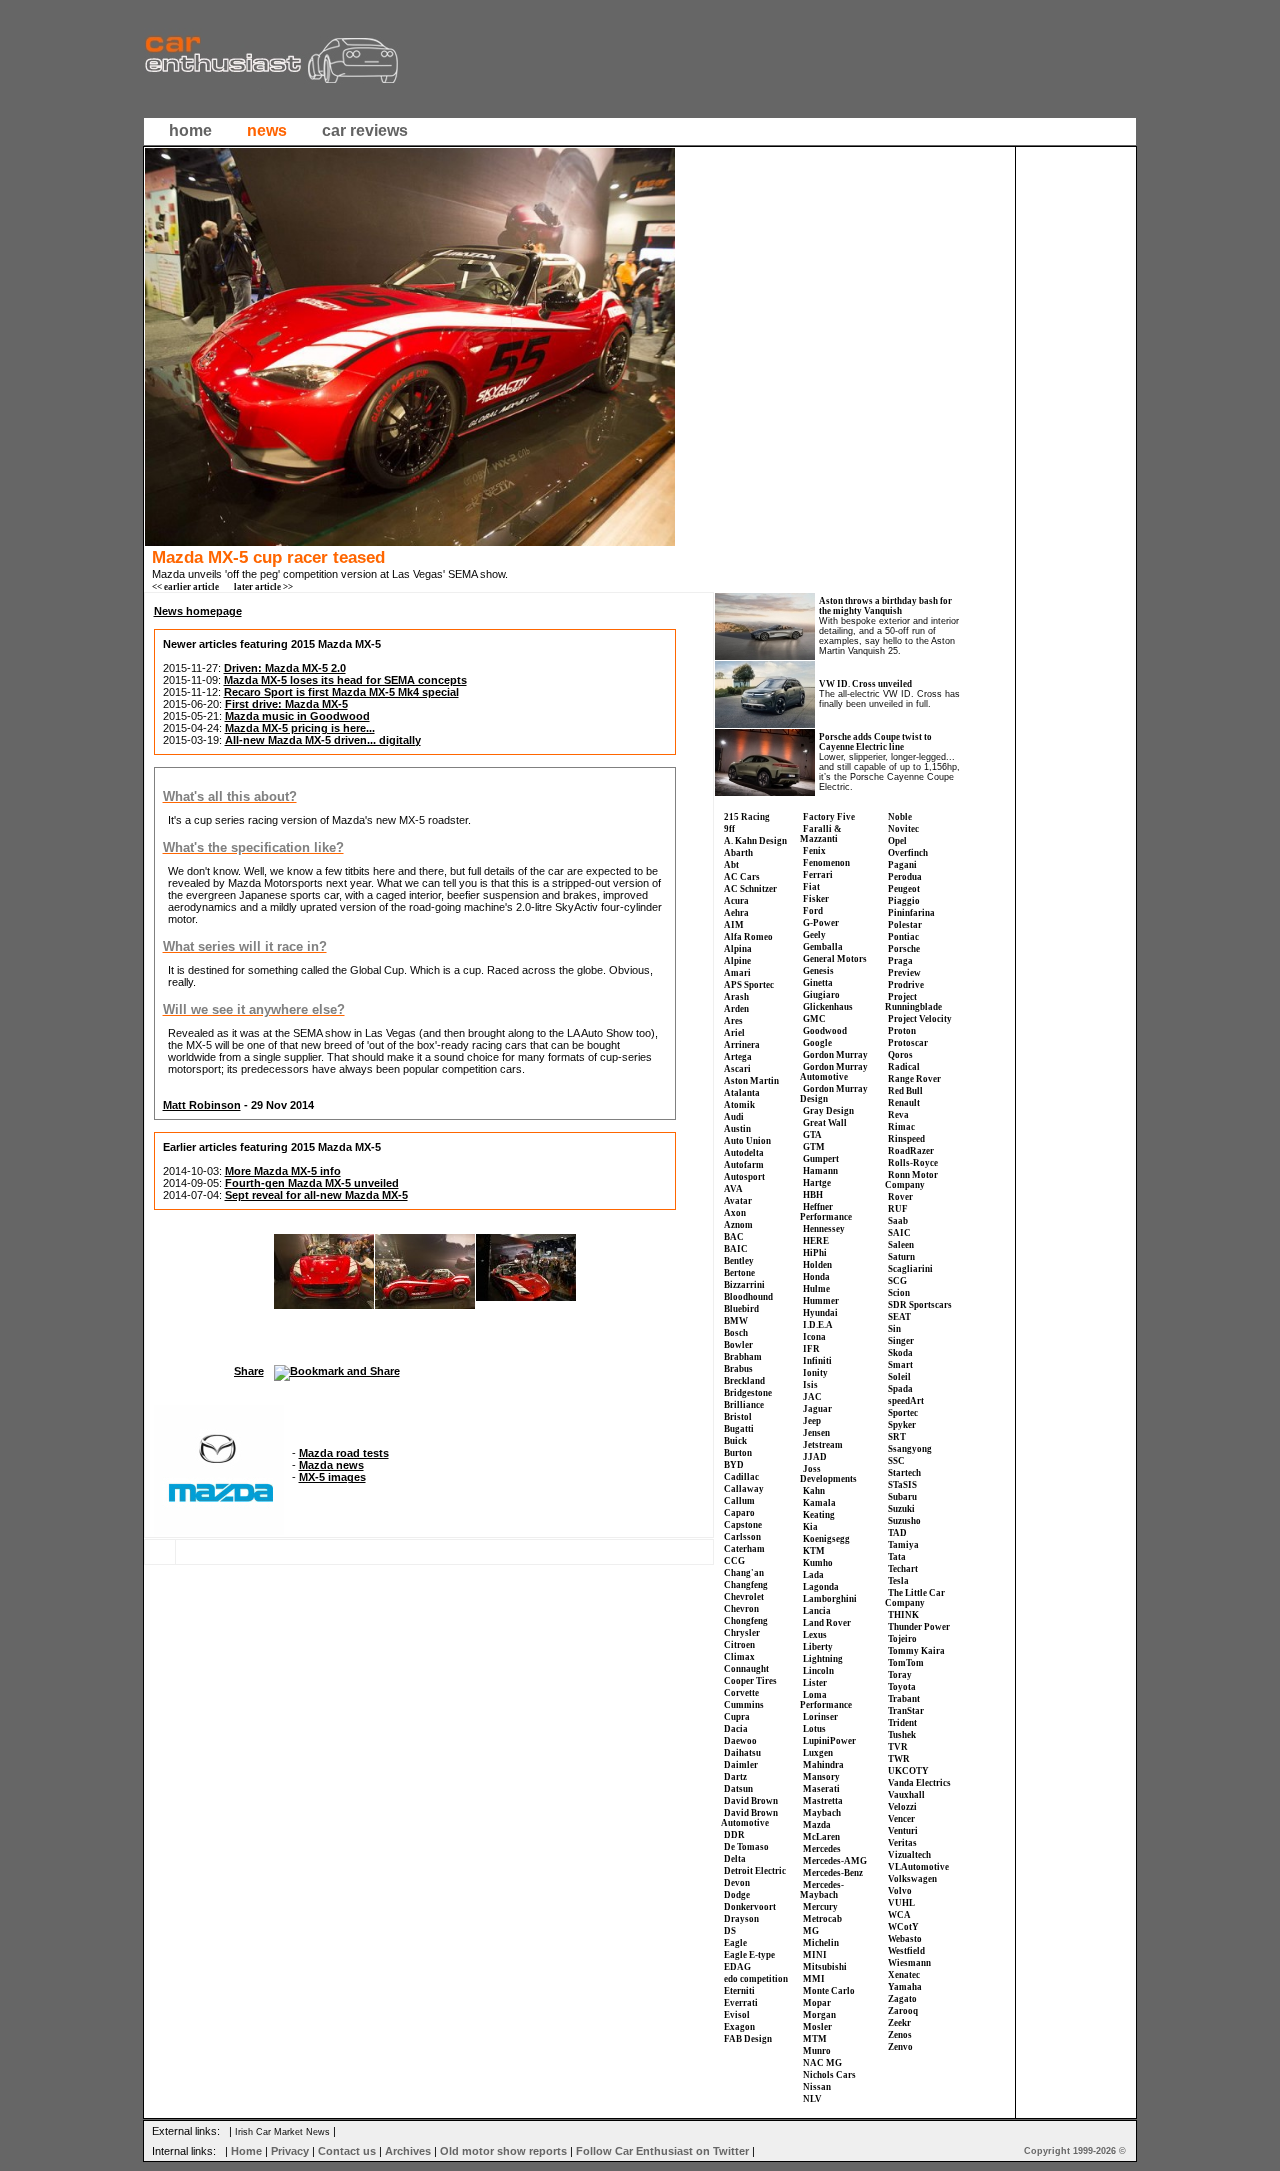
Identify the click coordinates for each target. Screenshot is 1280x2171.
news (267, 130)
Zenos (900, 2035)
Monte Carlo (829, 1991)
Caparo (739, 1513)
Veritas (902, 1843)
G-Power (821, 923)
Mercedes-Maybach (822, 1890)
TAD (897, 1533)
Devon (737, 1883)
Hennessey (824, 1229)
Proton (902, 1031)
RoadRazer (911, 1151)
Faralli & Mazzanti (821, 834)
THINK (903, 1615)
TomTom (906, 1663)
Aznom (738, 1225)
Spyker (902, 1425)
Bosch (736, 1333)
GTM (814, 1147)
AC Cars (742, 877)
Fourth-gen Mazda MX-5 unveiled (312, 1183)
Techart (903, 1569)
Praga (900, 961)
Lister (815, 1683)
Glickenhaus (828, 1007)
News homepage (198, 611)
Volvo (900, 1891)
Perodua (905, 877)
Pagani (902, 865)
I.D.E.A (818, 1325)
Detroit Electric (755, 1871)
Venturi (903, 1831)
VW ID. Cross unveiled (865, 684)
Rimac (901, 1127)
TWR (899, 1759)
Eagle (735, 1943)
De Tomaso (746, 1847)
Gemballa (823, 947)
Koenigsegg (826, 1539)
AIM (734, 925)
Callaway (744, 1489)
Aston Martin (751, 1081)
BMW (736, 1321)
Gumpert (821, 1159)
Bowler (738, 1345)
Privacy (290, 2151)
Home (246, 2151)
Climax (739, 1657)
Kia (810, 1527)
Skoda (900, 1353)
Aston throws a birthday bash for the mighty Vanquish (885, 606)
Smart (900, 1365)
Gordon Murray (835, 1055)
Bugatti (739, 1429)
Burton (738, 1453)
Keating (819, 1515)
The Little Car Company (915, 1598)
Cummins (744, 1705)
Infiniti (817, 1361)
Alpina (738, 949)
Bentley (739, 1261)
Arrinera (742, 1045)
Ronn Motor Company (911, 1180)
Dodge (737, 1895)
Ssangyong (910, 1449)
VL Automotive (918, 1867)
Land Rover (827, 1623)
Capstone (743, 1525)
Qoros (900, 1055)
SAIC (899, 1233)
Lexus (815, 1635)
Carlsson (742, 1537)
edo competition (756, 1979)
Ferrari (818, 875)
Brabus (738, 1369)
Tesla (898, 1581)
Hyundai (820, 1313)
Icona (814, 1337)
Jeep (812, 1421)
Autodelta (744, 1153)
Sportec (903, 1413)
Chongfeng (746, 1621)
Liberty (818, 1647)
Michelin (821, 1943)
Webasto (905, 1939)
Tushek (902, 1735)
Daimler (741, 1765)
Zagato (902, 1999)
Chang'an (744, 1573)
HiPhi (815, 1253)
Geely (814, 935)
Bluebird (741, 1309)
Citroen (739, 1645)
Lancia (817, 1611)
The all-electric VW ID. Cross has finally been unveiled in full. (889, 699)
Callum (739, 1501)
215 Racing (747, 817)
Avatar (738, 1201)
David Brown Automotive (749, 1818)
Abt (731, 865)
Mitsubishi (825, 1967)
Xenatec (904, 1975)
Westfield (906, 1951)
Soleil (899, 1377)
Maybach (822, 1813)
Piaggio (904, 901)
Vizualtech (909, 1855)
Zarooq (903, 2011)
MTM (815, 2039)
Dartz (735, 1777)
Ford (813, 911)
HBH (813, 1195)
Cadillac (741, 1477)
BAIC (736, 1249)
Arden (736, 1009)
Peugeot (904, 889)
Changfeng (746, 1585)
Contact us (347, 2151)
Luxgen (818, 1753)
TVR (898, 1747)
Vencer (901, 1819)
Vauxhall (906, 1795)
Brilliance (744, 1405)
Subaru (902, 1497)
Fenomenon (826, 863)
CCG (734, 1561)
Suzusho (904, 1521)
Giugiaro (821, 995)
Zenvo (900, 2047)
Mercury (820, 1907)
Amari (737, 973)
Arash (736, 997)
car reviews (365, 130)
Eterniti (739, 1991)
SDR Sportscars (920, 1305)
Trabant (904, 1699)
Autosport (744, 1177)
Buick (735, 1441)
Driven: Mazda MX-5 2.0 (285, 668)
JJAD (815, 1457)
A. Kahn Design (755, 841)
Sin (894, 1329)
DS (730, 1931)
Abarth (738, 853)
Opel (897, 841)
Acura (736, 901)
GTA (812, 1135)
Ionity (815, 1373)
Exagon (739, 2027)
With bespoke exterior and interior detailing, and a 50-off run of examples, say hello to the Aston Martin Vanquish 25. (889, 636)
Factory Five (829, 817)
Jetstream (823, 1445)
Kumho (818, 1563)
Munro (817, 2051)
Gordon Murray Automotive (834, 1072)
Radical (904, 1067)
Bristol (738, 1417)
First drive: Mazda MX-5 (286, 704)
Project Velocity (920, 1019)
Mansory (821, 1777)
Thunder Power (919, 1627)
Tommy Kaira (916, 1651)
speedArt (906, 1401)
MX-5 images (332, 1477)
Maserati (821, 1789)
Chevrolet (744, 1597)
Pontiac (903, 937)
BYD (734, 1465)
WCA (899, 1915)
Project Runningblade (913, 1002)
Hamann (820, 1171)
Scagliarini (910, 1269)
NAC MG (822, 2063)
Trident (902, 1723)
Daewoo (740, 1741)
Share (249, 1371)
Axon (735, 1213)
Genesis (818, 971)
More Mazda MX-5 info (283, 1171)
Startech (904, 1473)
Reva (898, 1115)
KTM (814, 1551)
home (190, 130)
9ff (729, 829)
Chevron (741, 1609)
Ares (733, 1021)
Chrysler (742, 1633)
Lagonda (821, 1587)
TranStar (906, 1711)
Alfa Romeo (748, 937)
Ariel (734, 1033)
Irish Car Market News (282, 2132)
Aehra (736, 913)
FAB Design (748, 2039)
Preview (904, 973)
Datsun (738, 1789)
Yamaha (905, 1987)
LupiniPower (829, 1741)
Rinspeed (906, 1139)
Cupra (737, 1717)
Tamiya (903, 1545)
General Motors (835, 959)
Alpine (737, 961)
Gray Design (828, 1111)
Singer (901, 1341)
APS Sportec (749, 985)
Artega (738, 1057)
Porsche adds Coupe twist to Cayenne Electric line (875, 742)
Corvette (741, 1693)
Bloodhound (748, 1297)
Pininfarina (911, 913)
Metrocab (822, 1919)
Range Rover (914, 1079)
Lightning (823, 1659)
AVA (733, 1189)
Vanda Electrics (919, 1783)
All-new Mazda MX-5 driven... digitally (323, 740)
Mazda (817, 1825)
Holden (817, 1265)
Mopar (817, 2003)
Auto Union (747, 1141)
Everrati (741, 2003)
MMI (814, 1979)
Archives (408, 2151)
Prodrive (906, 985)
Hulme (816, 1289)
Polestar (905, 925)
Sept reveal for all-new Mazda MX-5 (316, 1195)
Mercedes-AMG (835, 1861)
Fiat (811, 887)
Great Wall (825, 1123)
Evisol (737, 2015)
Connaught (746, 1669)
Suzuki (901, 1509)
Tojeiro (902, 1639)
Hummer (821, 1301)
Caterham (744, 1549)
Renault (904, 1103)
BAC (734, 1237)
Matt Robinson (202, 1105)
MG (811, 1931)
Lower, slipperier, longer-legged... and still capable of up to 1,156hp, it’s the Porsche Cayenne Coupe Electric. (889, 772)
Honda (816, 1277)
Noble (900, 817)
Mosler (817, 2027)
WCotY (903, 1927)
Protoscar (908, 1043)
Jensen (816, 1433)
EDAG (737, 1967)
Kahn (814, 1491)
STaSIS (902, 1485)
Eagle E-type (749, 1955)
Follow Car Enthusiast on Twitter (662, 2151)
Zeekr (899, 2023)
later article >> (263, 587)
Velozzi (902, 1807)
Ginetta (818, 983)
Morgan (819, 2015)
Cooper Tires (750, 1681)
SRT (897, 1437)
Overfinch (908, 853)
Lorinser (820, 1717)
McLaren (821, 1837)
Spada (900, 1389)
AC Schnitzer (750, 889)
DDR (734, 1835)
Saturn (901, 1257)
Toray (900, 1675)
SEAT (899, 1317)
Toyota (902, 1687)
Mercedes (822, 1849)
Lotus (814, 1729)
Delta (735, 1859)
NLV (812, 2099)
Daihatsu (742, 1753)
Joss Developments (828, 1474)
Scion (899, 1293)
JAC (812, 1397)
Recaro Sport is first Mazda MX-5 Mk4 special (341, 692)
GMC (814, 1019)
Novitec (903, 829)
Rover (900, 1197)
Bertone (739, 1273)
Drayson (741, 1919)
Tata (897, 1557)
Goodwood (825, 1031)
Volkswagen (912, 1879)
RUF (898, 1209)
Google (817, 1043)
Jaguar (817, 1409)
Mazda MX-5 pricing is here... (300, 728)
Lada (813, 1575)
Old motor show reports (503, 2151)
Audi (734, 1117)
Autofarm (744, 1165)
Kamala (819, 1503)
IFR (811, 1349)
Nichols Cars (829, 2075)
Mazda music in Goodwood (297, 716)
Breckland (744, 1381)
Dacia (736, 1729)
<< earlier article (185, 587)
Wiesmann (909, 1963)
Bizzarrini (744, 1285)
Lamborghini (830, 1599)
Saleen (901, 1245)
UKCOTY (908, 1771)
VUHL (901, 1903)
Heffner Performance (826, 1212)
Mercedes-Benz (833, 1873)
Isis (810, 1385)
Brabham (743, 1357)
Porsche (904, 949)
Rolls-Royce (913, 1163)
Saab (898, 1221)
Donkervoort (750, 1907)
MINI (815, 1955)
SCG (897, 1281)
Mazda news (331, 1465)
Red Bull (905, 1091)
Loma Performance (826, 1700)
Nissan (817, 2087)
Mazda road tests (344, 1453)
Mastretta (823, 1801)
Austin (737, 1129)
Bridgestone (748, 1393)
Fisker (816, 899)
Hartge (817, 1183)
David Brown (751, 1801)
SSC (896, 1461)
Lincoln (818, 1671)
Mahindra (823, 1765)
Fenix (814, 851)
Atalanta (742, 1093)
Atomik (739, 1105)
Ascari (737, 1069)
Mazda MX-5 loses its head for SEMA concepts (345, 680)
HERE (816, 1241)
